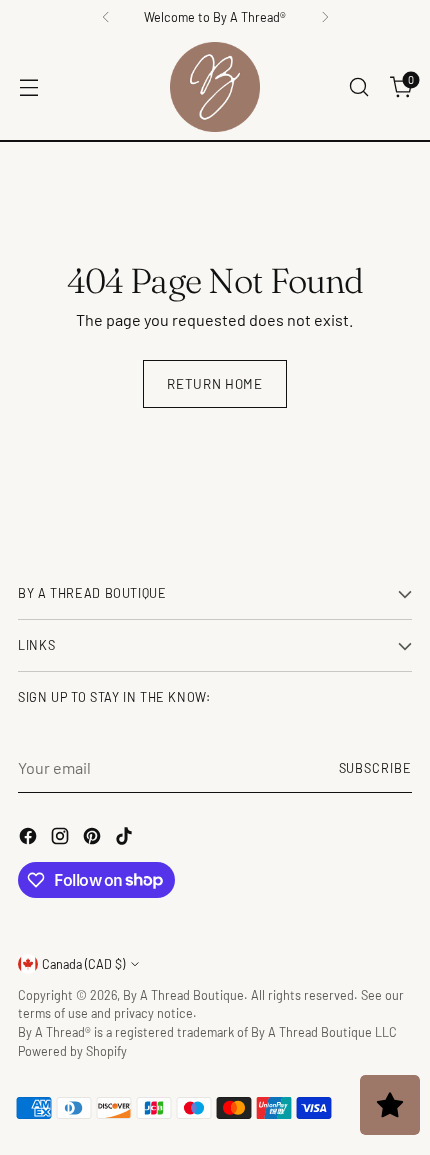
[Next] (325, 17)
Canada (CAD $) (83, 964)
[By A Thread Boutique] (215, 87)
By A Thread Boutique (183, 995)
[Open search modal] (358, 87)
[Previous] (106, 17)
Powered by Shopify (72, 1051)
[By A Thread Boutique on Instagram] (62, 839)
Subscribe (376, 768)
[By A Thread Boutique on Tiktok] (126, 839)
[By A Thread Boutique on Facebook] (30, 839)
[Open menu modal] (28, 87)
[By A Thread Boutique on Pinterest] (94, 839)
